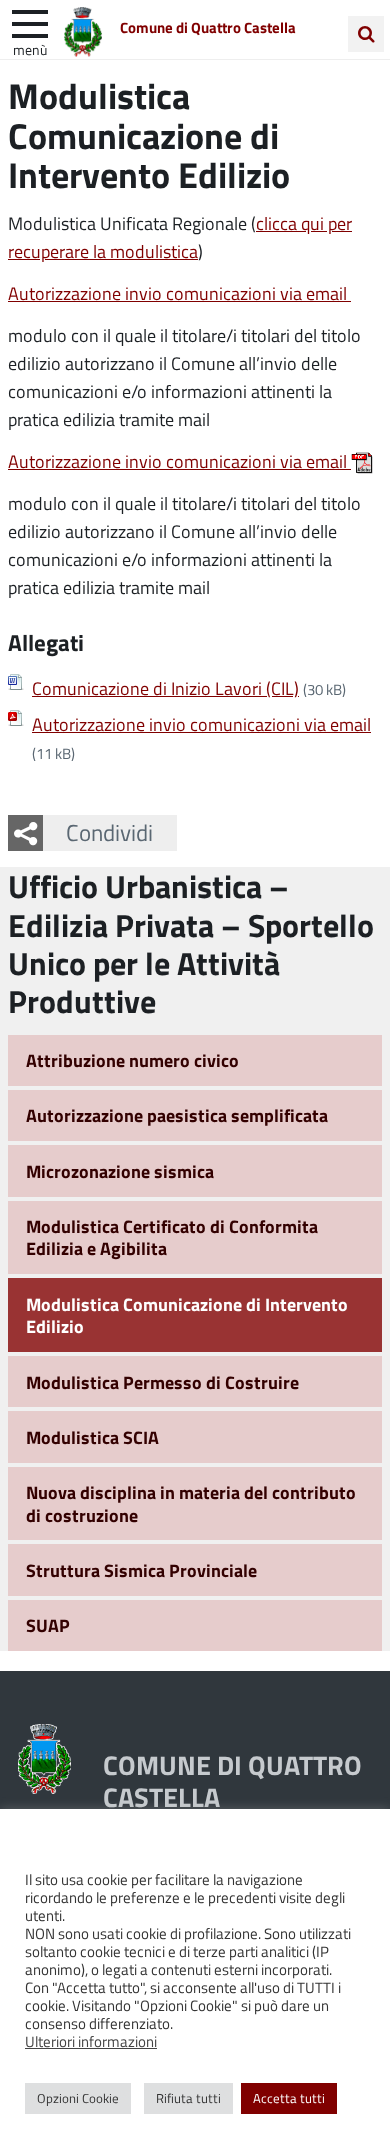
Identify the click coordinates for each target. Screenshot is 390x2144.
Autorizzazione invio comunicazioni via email (179, 293)
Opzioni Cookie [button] (78, 2098)
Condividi (109, 832)
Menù (30, 49)
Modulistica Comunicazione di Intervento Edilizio (187, 1315)
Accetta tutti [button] (289, 2098)
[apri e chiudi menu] (30, 22)
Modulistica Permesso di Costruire (162, 1382)
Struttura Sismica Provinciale (141, 1570)
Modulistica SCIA (92, 1437)
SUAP (48, 1625)
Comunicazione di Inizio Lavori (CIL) (165, 688)
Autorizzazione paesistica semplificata (177, 1115)
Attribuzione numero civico (132, 1060)
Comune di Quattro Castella (208, 27)
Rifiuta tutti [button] (188, 2098)
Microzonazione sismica (120, 1171)
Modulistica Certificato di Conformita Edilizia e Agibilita (172, 1237)
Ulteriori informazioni (91, 2041)
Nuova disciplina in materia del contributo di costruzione (191, 1503)
